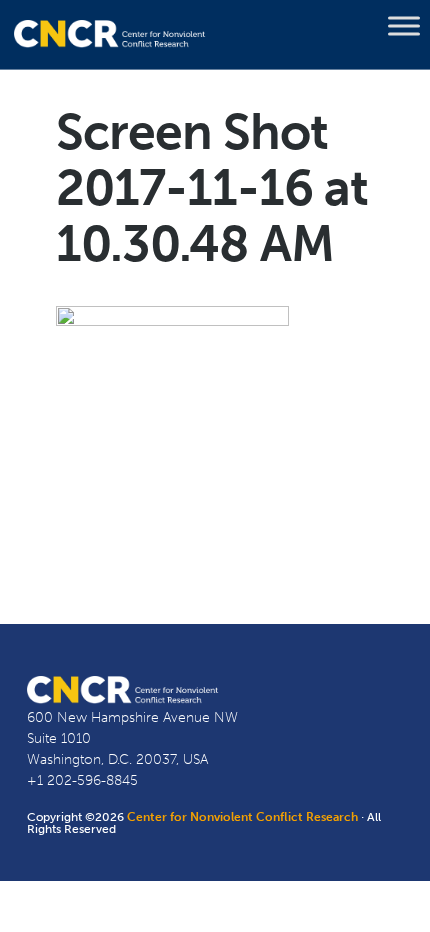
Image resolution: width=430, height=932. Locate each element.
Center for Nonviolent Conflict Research (242, 817)
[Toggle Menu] (404, 26)
